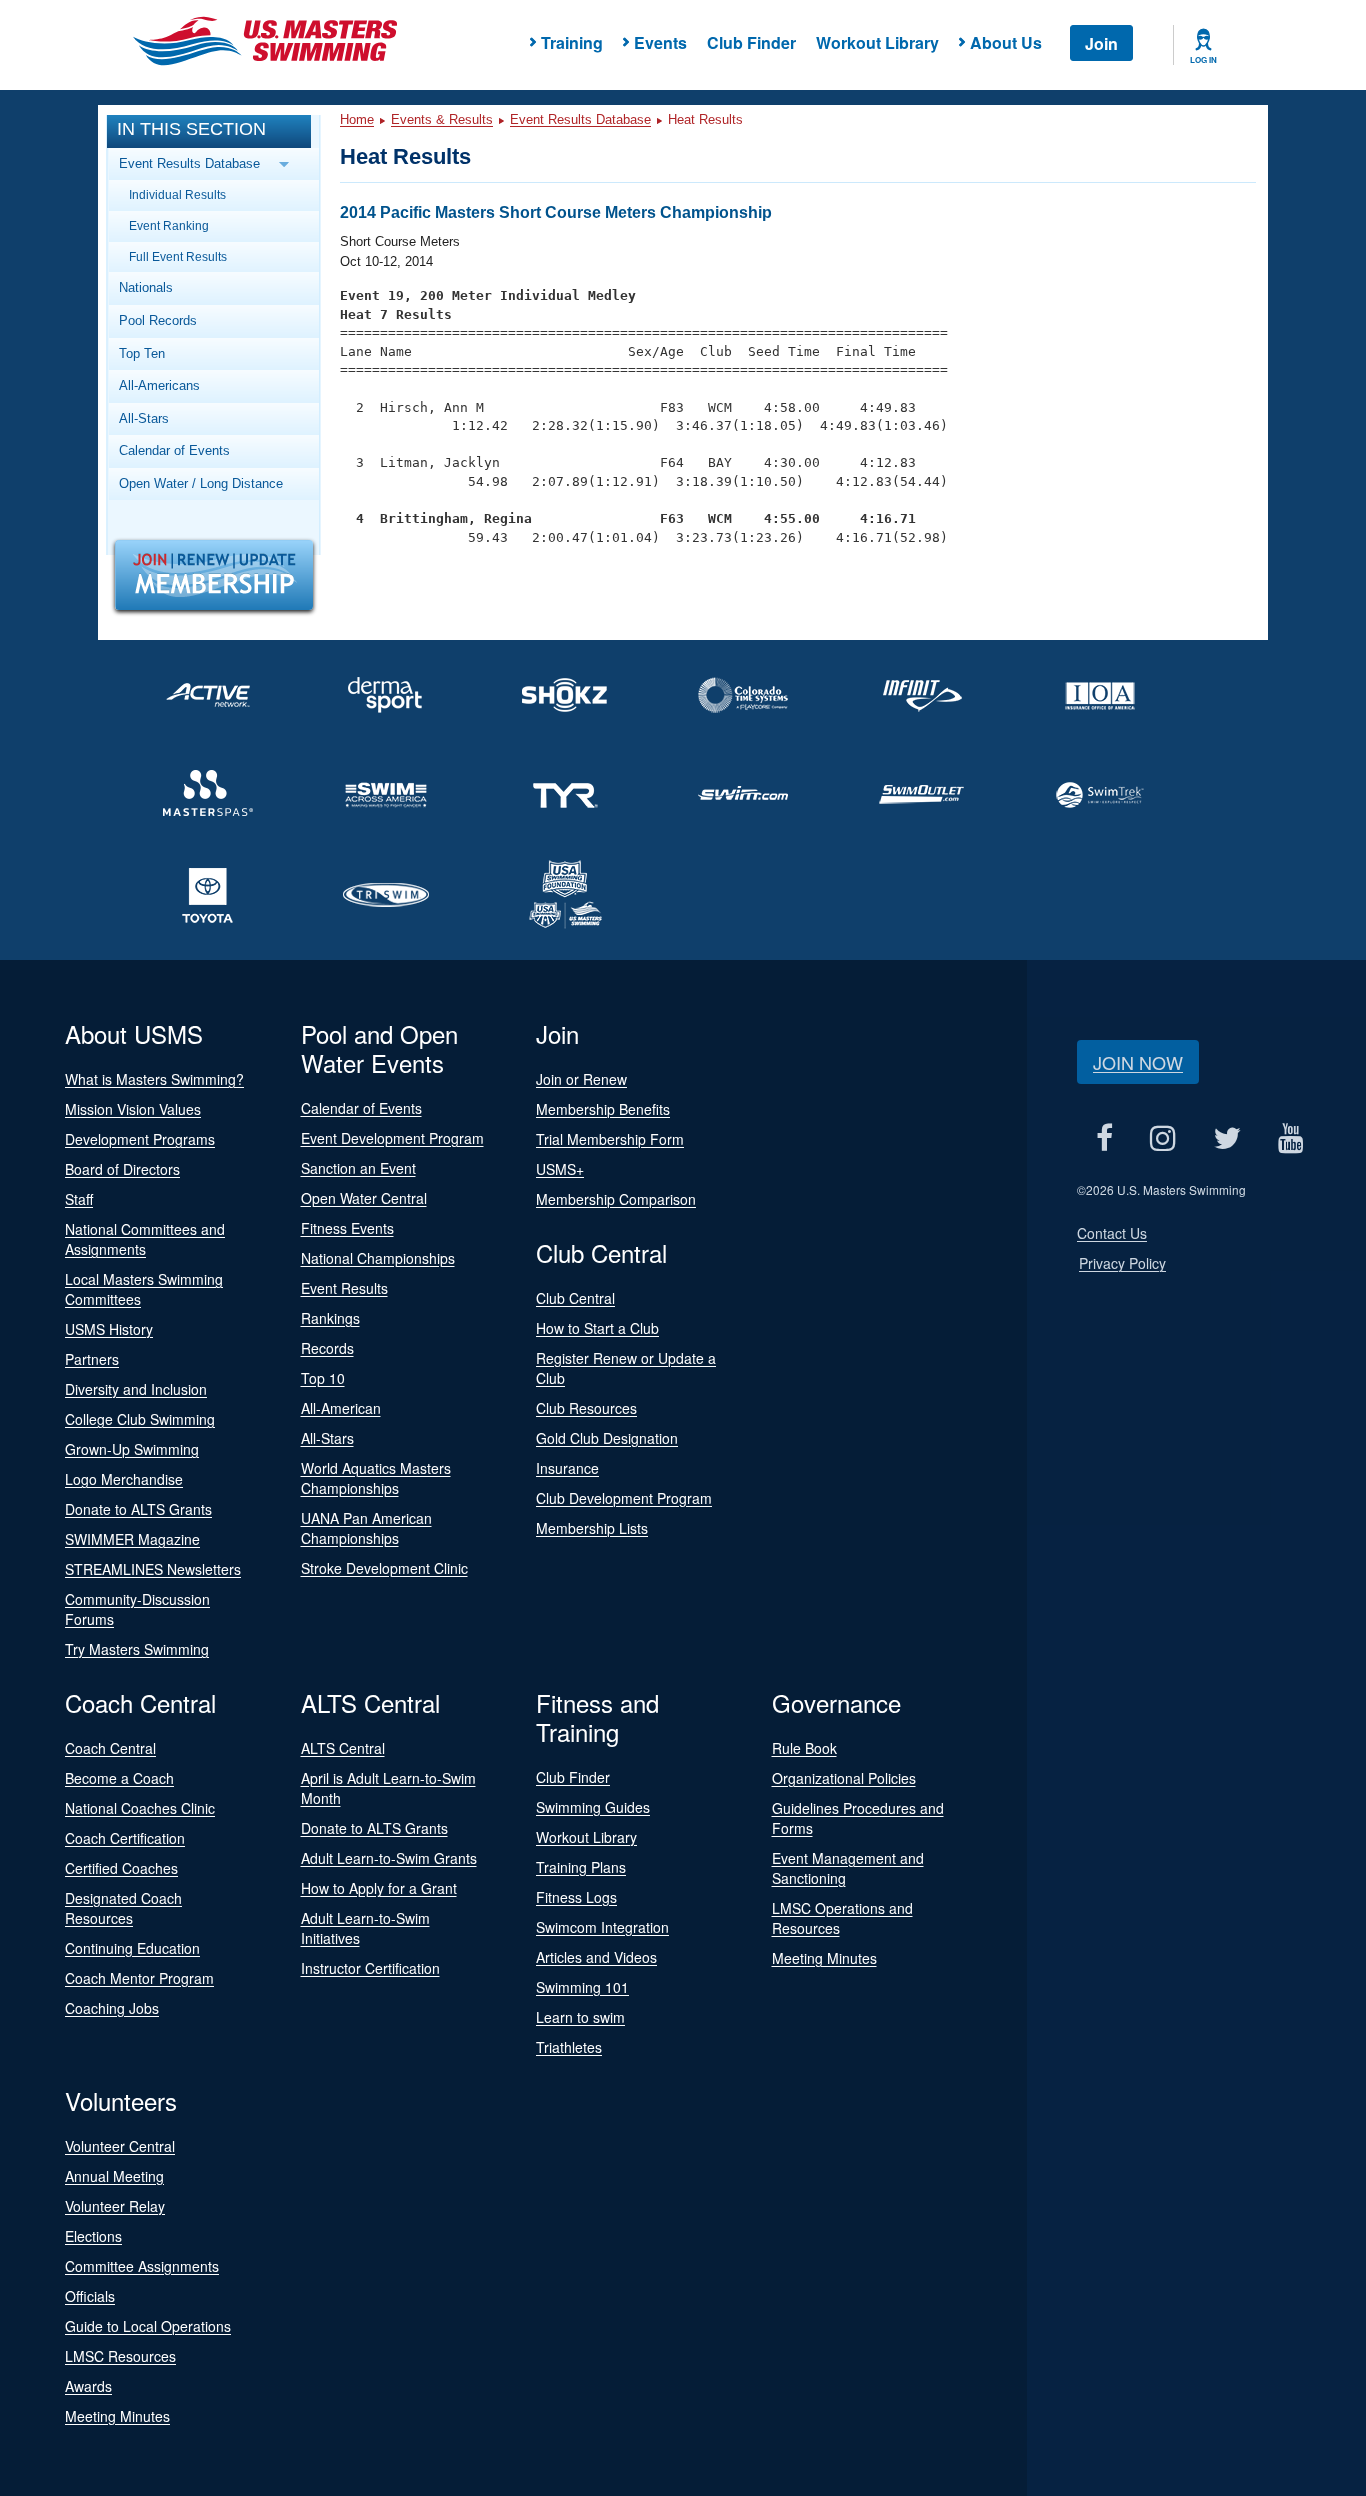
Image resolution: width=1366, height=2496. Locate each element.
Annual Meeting (114, 2176)
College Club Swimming (140, 1419)
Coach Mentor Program (139, 1978)
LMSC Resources (120, 2356)
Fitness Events (347, 1228)
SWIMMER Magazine (132, 1539)
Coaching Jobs (112, 2008)
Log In (1203, 60)
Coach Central (110, 1748)
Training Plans (581, 1867)
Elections (93, 2236)
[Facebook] (1104, 1137)
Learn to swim (580, 2017)
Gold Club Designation (607, 1438)
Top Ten (142, 353)
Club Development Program (624, 1498)
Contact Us (1112, 1233)
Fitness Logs (576, 1897)
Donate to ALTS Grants (138, 1509)
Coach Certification (125, 1838)
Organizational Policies (844, 1778)
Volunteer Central (120, 2146)
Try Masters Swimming (137, 1649)
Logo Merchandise (124, 1479)
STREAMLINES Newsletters (153, 1569)
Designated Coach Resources (123, 1908)
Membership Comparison (616, 1199)
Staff (79, 1199)
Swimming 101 (582, 1987)
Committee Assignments (142, 2266)
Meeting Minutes (824, 1958)
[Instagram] (1162, 1137)
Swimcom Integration (602, 1927)
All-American (341, 1408)
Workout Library (877, 42)
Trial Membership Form (610, 1139)
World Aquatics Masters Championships (376, 1478)
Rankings (330, 1318)
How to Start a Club (597, 1328)
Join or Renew (581, 1079)
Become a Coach (119, 1778)
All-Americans (159, 385)
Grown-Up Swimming (132, 1449)
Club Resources (586, 1408)
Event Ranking (169, 225)
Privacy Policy (1122, 1263)
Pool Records (158, 320)
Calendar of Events (174, 450)
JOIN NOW (1138, 1062)
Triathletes (569, 2047)
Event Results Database (580, 119)
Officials (90, 2296)
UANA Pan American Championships (366, 1528)
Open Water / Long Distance (201, 483)
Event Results (344, 1288)
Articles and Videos (596, 1957)
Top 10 (323, 1378)
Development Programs (140, 1139)
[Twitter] (1226, 1137)
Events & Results (442, 119)
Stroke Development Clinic (384, 1568)
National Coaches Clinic (140, 1808)
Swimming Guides (593, 1807)
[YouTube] (1290, 1137)
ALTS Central (343, 1748)
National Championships (378, 1258)
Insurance (567, 1468)
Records (327, 1348)
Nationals (146, 287)
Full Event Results (178, 256)
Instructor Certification (370, 1968)
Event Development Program (392, 1138)
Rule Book (804, 1748)
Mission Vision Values (133, 1109)
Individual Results (177, 194)
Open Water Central (364, 1198)
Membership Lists (592, 1528)
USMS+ (560, 1169)
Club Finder (751, 42)
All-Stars (144, 418)
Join (1101, 43)
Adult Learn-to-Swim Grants (389, 1858)
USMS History (109, 1329)
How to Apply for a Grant (379, 1888)
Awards (88, 2386)
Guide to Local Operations (148, 2326)
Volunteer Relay (115, 2206)
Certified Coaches (121, 1868)
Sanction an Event (358, 1168)
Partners (92, 1359)
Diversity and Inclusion (136, 1389)
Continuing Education (132, 1948)
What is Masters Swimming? (154, 1079)
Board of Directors (122, 1169)
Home (357, 119)
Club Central (575, 1298)
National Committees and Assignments (145, 1239)
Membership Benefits (603, 1109)
